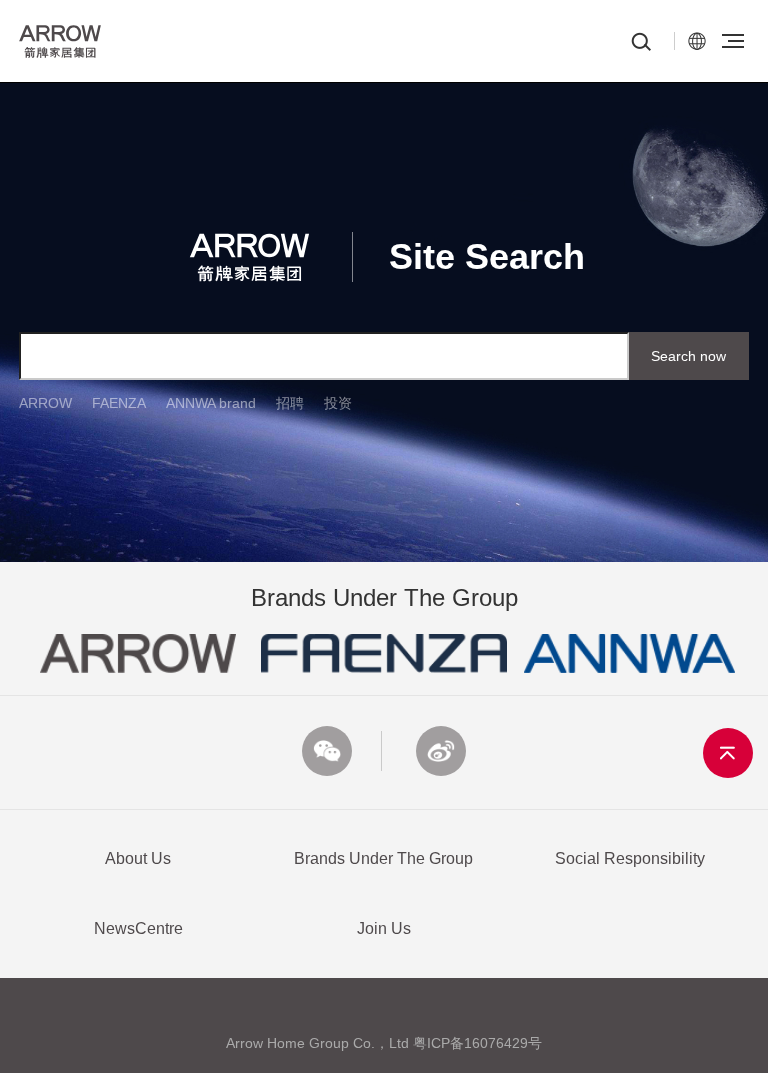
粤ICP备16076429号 (477, 1043)
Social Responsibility (630, 858)
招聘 (290, 403)
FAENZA (119, 403)
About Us (138, 858)
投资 (338, 403)
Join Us (384, 928)
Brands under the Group (383, 858)
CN (697, 41)
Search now (688, 356)
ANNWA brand (211, 403)
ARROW (45, 403)
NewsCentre (138, 928)
